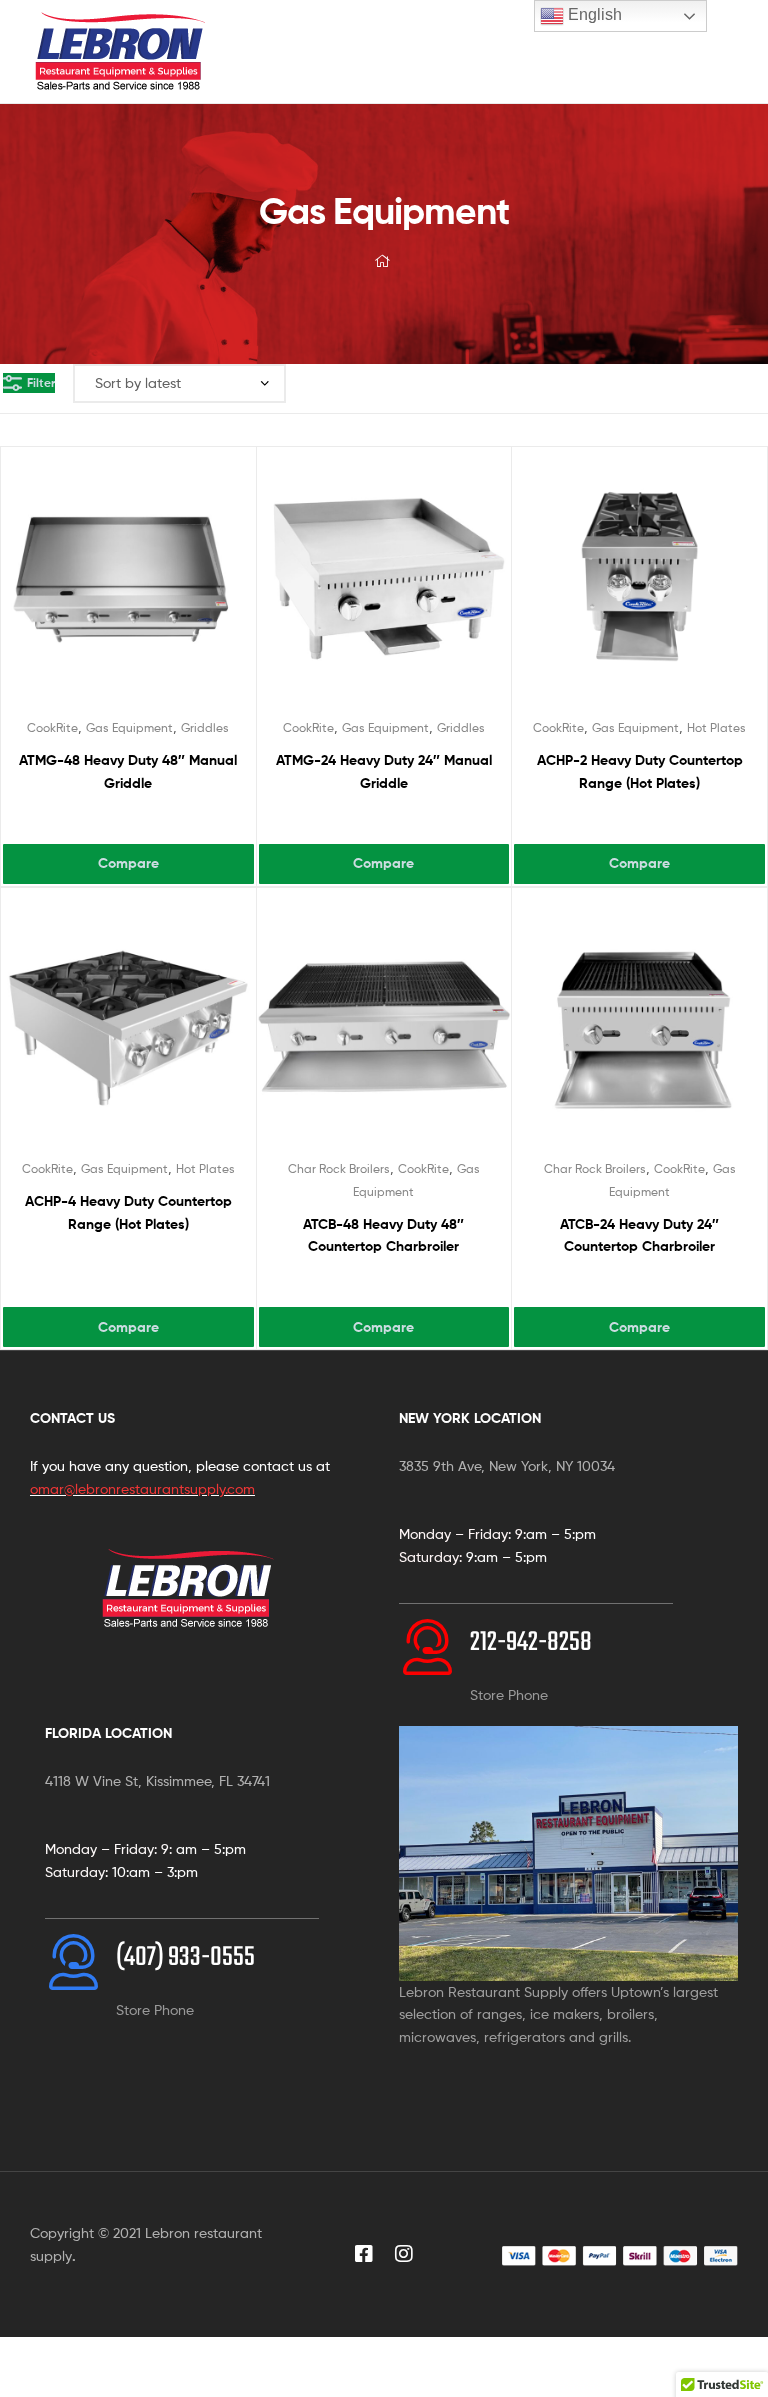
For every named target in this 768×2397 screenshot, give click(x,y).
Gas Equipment (129, 727)
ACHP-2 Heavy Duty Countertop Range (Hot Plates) (640, 771)
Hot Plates (716, 727)
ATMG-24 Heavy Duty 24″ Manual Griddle (384, 771)
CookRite (52, 727)
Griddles (205, 727)
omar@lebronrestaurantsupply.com (142, 1488)
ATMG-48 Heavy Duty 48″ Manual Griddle (128, 771)
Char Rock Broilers (339, 1168)
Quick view (152, 587)
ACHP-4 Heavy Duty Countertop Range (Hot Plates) (128, 1212)
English (593, 14)
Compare (128, 863)
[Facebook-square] (364, 2254)
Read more (128, 821)
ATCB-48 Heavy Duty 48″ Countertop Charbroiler (383, 1235)
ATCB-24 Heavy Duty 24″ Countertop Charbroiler (639, 1235)
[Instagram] (404, 2254)
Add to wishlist (103, 587)
